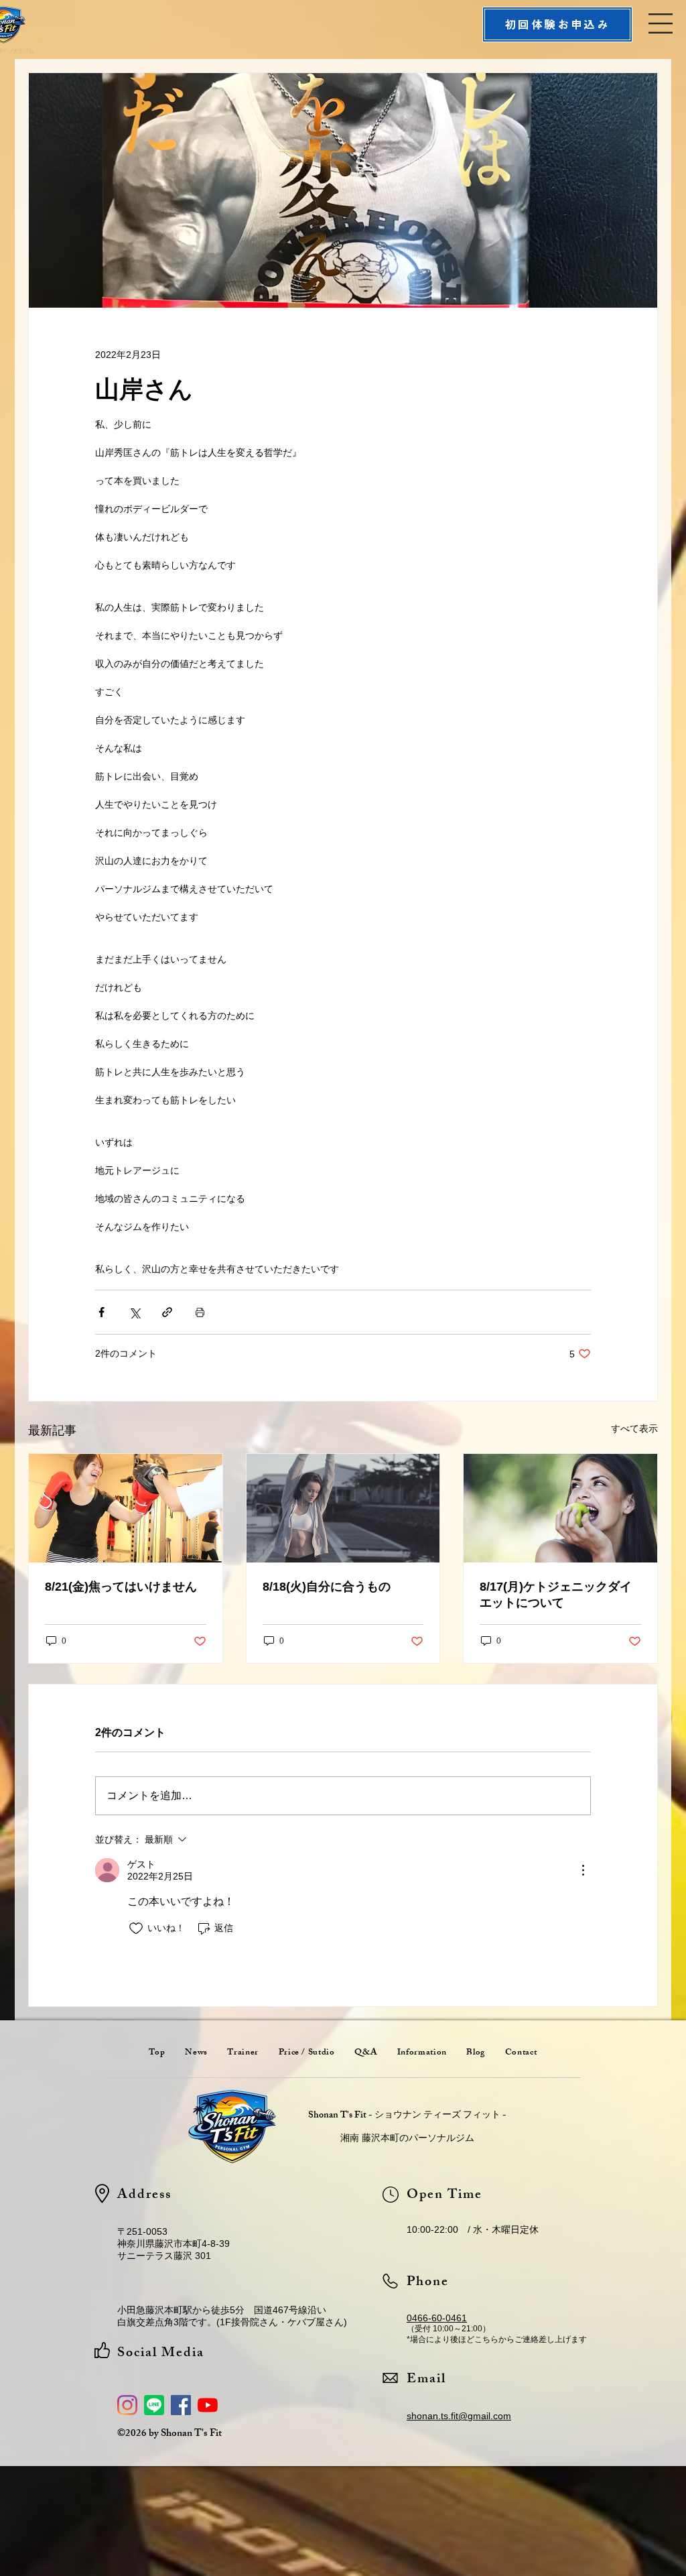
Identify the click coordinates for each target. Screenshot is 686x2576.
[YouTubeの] (208, 2405)
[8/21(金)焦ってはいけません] (126, 1508)
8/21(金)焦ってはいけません (121, 1587)
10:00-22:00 (432, 2229)
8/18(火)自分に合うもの (327, 1587)
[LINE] (154, 2405)
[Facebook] (181, 2405)
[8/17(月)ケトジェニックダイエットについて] (560, 1508)
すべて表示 (634, 1428)
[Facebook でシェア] (101, 1312)
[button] (661, 23)
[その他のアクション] (583, 1870)
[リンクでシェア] (167, 1312)
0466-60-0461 (437, 2318)
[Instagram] (127, 2405)
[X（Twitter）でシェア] (134, 1312)
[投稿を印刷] (200, 1312)
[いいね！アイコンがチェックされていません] (136, 1928)
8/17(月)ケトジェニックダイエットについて (556, 1595)
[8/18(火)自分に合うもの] (343, 1508)
